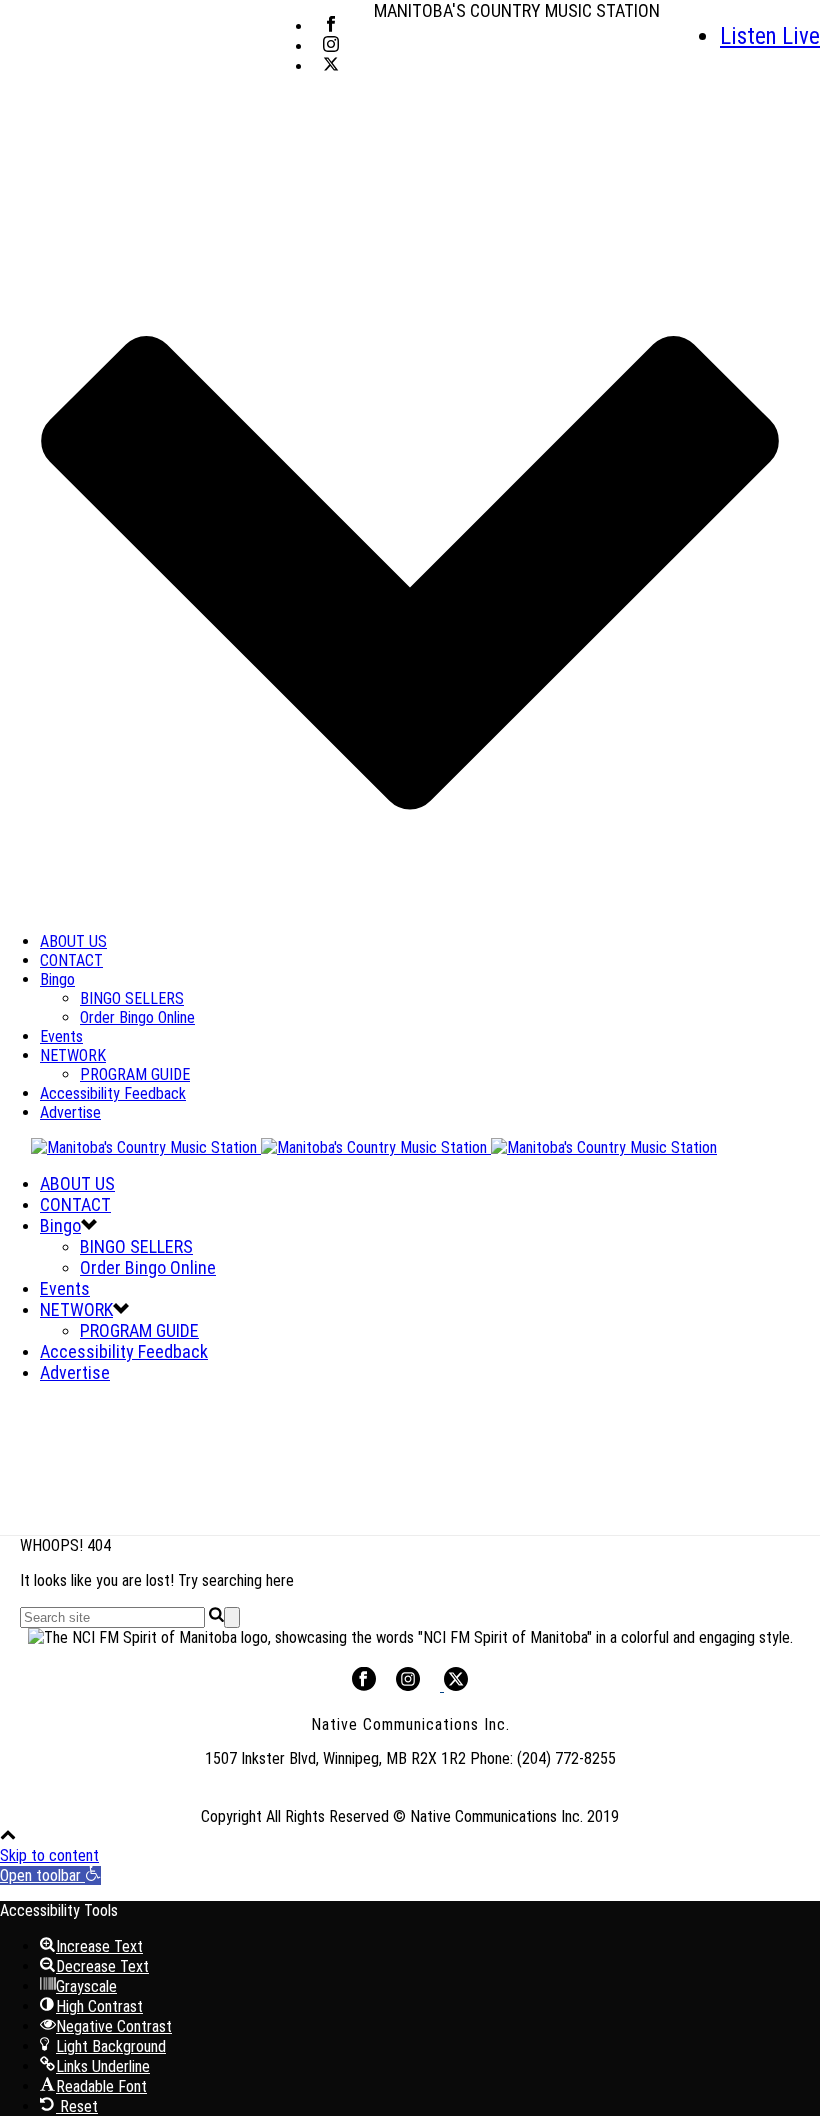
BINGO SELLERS (132, 998)
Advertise (70, 1112)
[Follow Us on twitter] (454, 1685)
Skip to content (49, 1855)
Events (61, 1036)
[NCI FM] (358, 1147)
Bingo (57, 979)
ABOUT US (73, 941)
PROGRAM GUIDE (135, 1074)
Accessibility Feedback (113, 1093)
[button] (50, 1875)
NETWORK (73, 1055)
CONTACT (71, 960)
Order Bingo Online (137, 1017)
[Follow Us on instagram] (408, 1685)
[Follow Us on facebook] (364, 1685)
